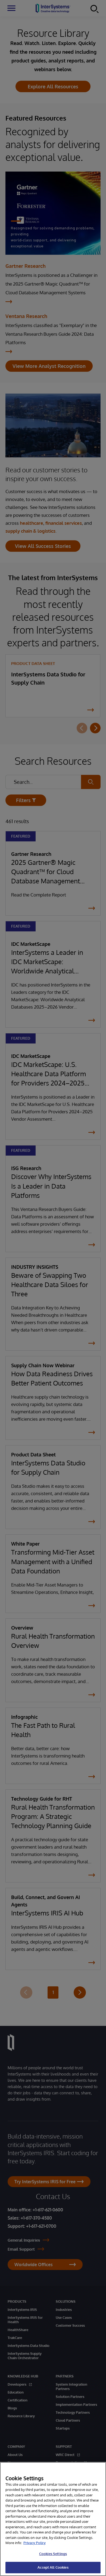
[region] (53, 2519)
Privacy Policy (35, 2543)
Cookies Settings (53, 2554)
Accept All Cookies (53, 2567)
